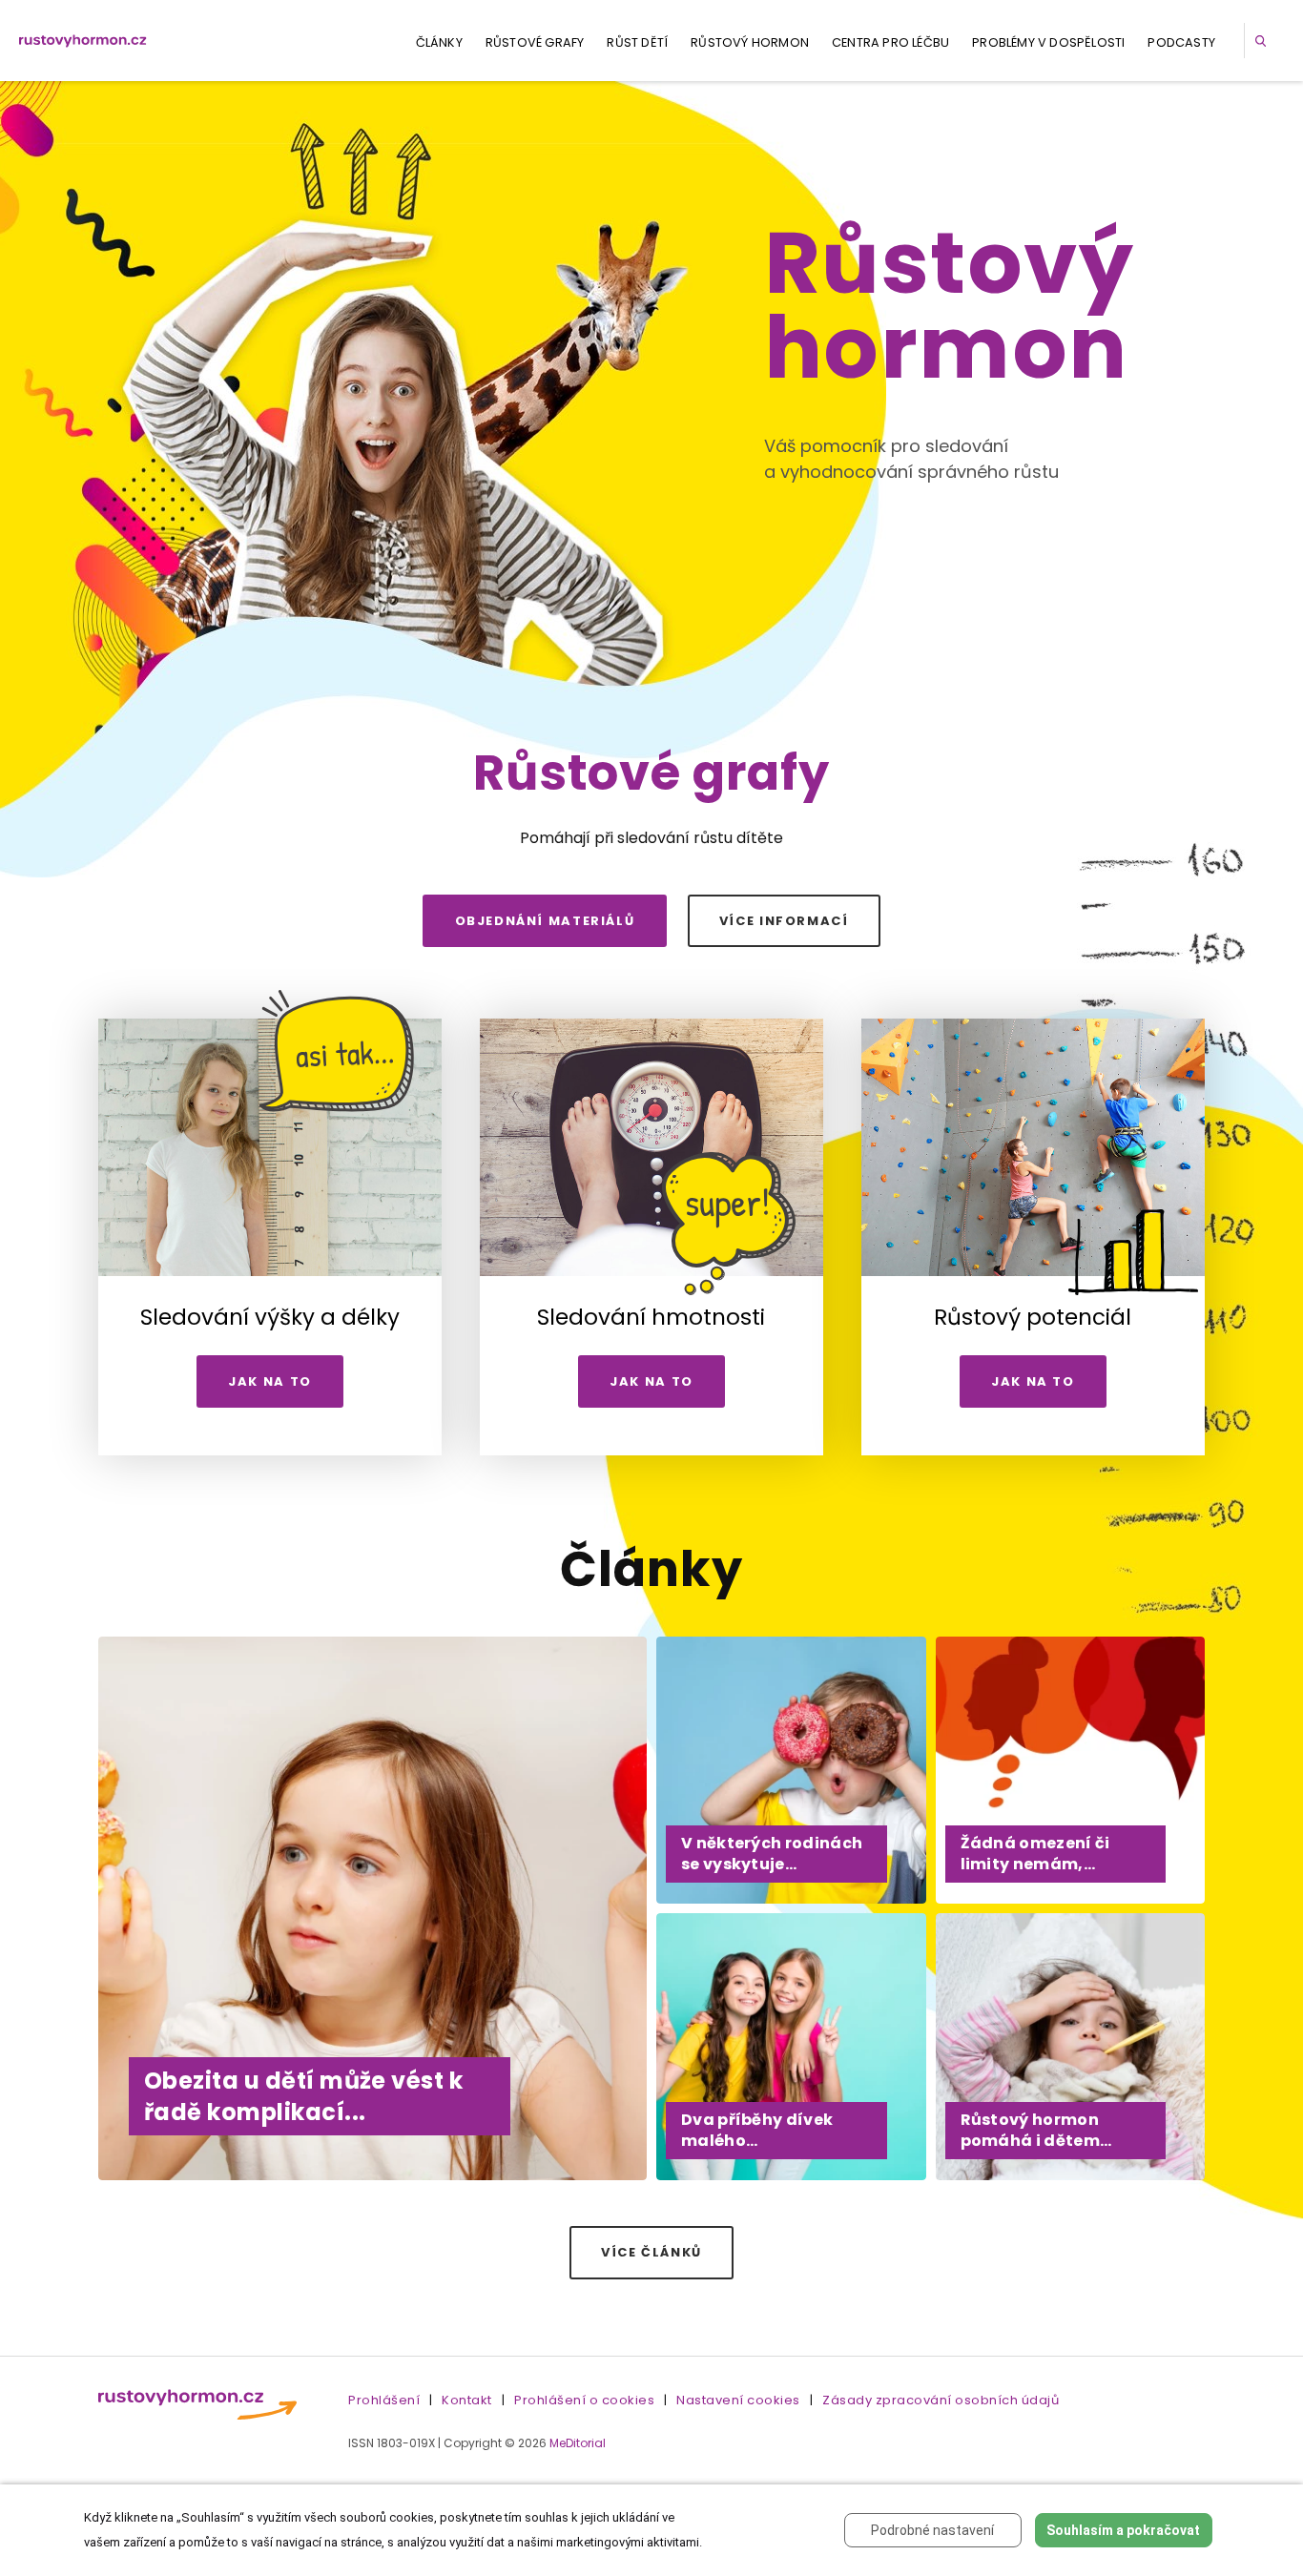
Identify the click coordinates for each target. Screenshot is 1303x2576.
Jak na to (270, 1381)
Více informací (784, 921)
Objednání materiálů (545, 921)
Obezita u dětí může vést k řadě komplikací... (303, 2096)
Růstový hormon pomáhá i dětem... (1036, 2130)
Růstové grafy (535, 42)
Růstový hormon (750, 42)
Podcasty (1181, 42)
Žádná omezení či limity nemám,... (1035, 1854)
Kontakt (467, 2400)
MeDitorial (578, 2443)
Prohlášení (384, 2400)
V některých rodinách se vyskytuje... (772, 1854)
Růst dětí (637, 42)
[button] (1264, 41)
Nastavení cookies (738, 2400)
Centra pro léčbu (890, 42)
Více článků (651, 2252)
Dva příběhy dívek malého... (757, 2130)
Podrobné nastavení (932, 2530)
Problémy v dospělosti (1048, 42)
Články (439, 42)
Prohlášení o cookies (584, 2400)
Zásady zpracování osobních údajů (941, 2400)
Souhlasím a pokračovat (1123, 2530)
